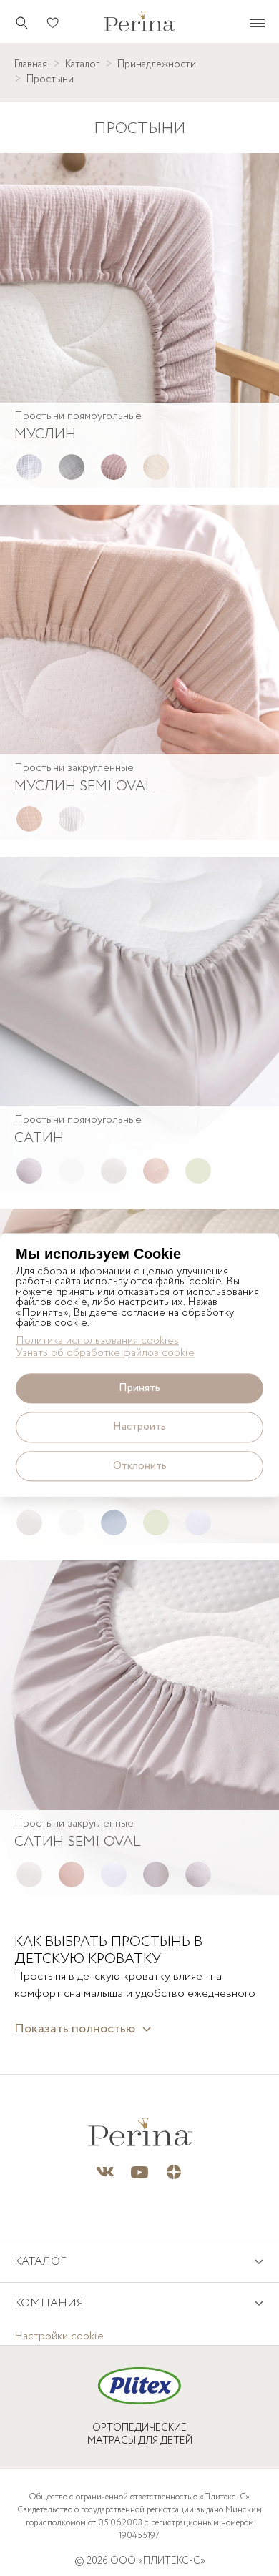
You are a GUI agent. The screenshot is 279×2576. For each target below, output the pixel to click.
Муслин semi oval (84, 786)
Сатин (39, 1138)
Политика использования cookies (97, 1341)
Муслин (45, 434)
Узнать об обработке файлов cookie (105, 1353)
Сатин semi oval (78, 1842)
